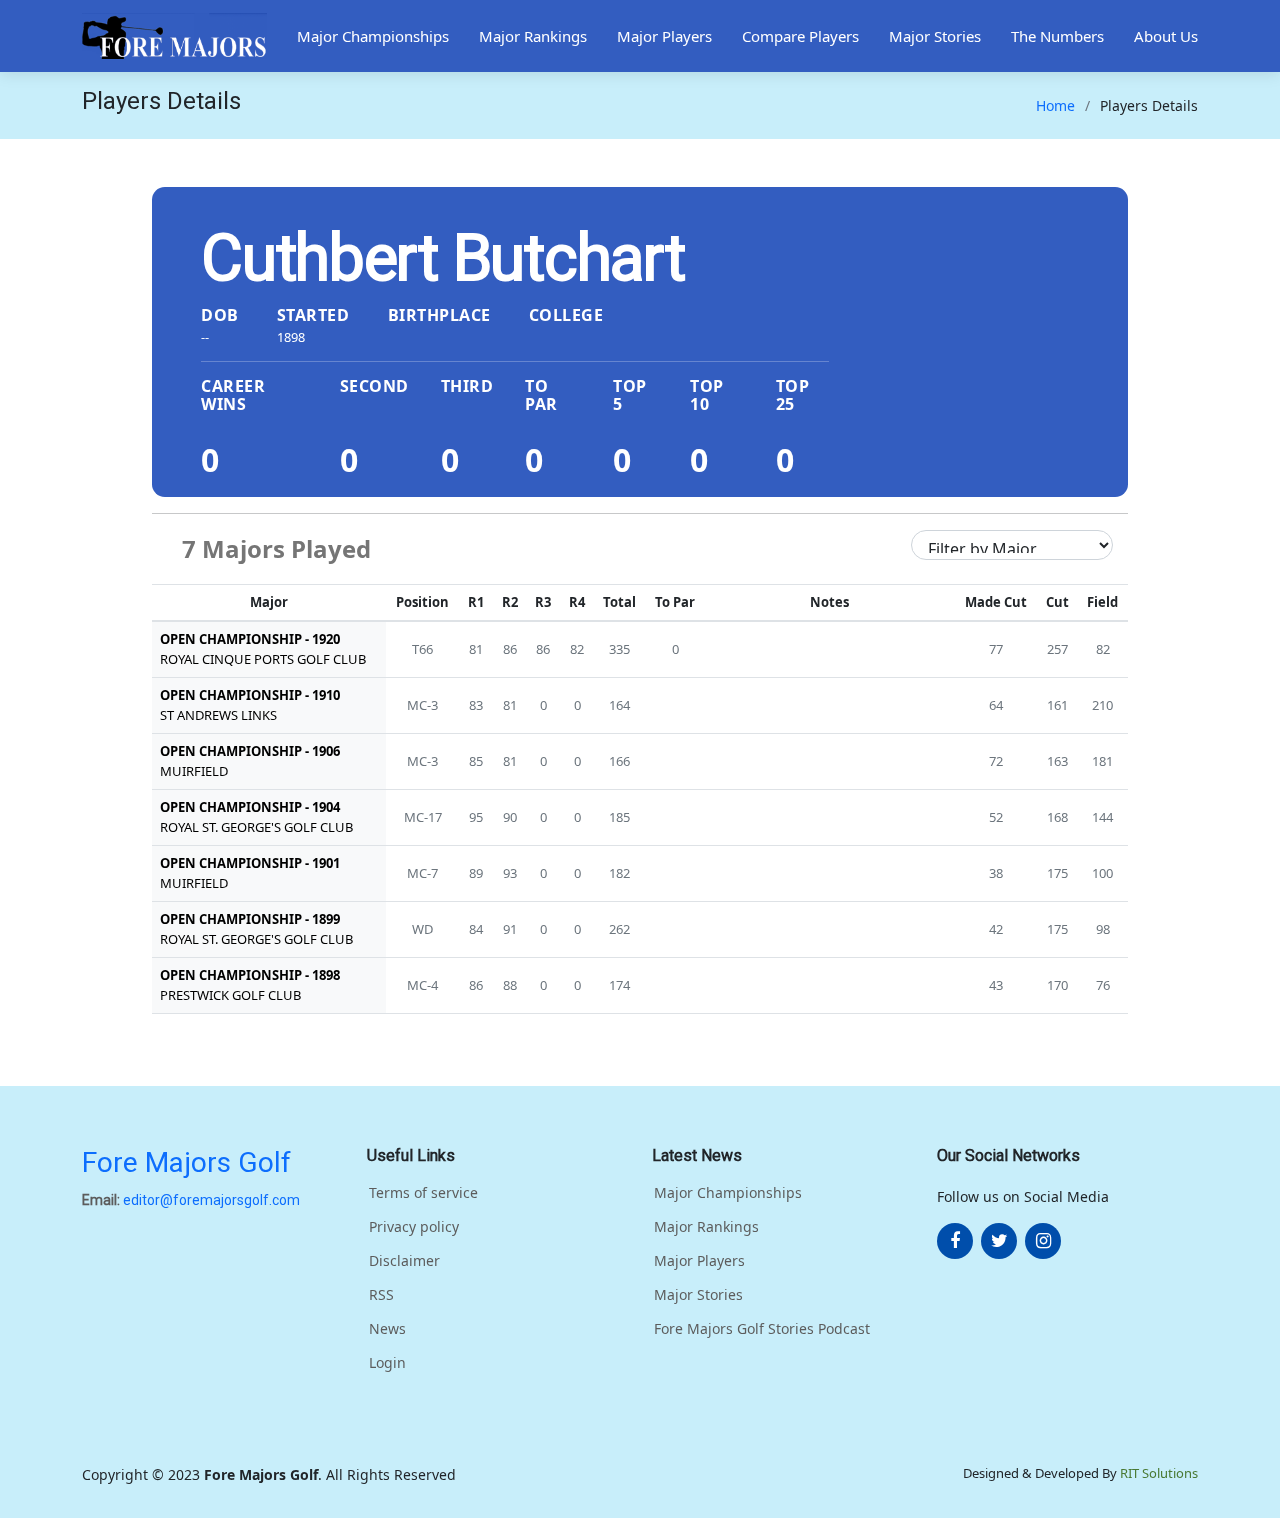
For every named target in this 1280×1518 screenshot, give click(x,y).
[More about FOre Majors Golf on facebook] (955, 1241)
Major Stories (935, 36)
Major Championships (373, 36)
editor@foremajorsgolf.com (211, 1200)
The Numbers (1057, 36)
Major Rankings (533, 36)
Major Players (664, 36)
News (387, 1329)
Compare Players (800, 36)
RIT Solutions (1159, 1473)
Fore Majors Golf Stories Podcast (762, 1329)
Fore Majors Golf (186, 1162)
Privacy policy (414, 1227)
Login (387, 1363)
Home (1055, 105)
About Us (1166, 36)
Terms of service (423, 1193)
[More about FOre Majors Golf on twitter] (999, 1241)
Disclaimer (404, 1261)
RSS (381, 1295)
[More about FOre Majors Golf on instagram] (1043, 1241)
